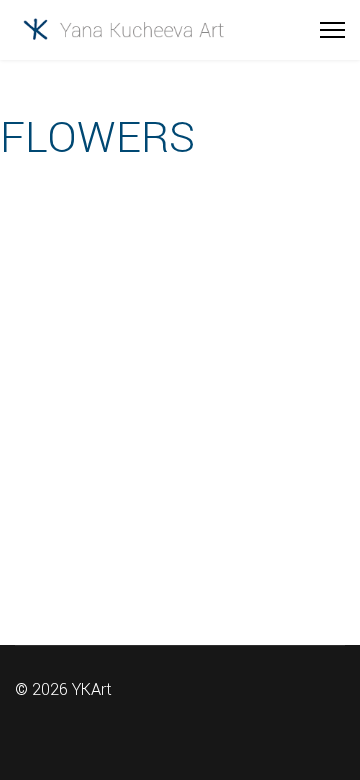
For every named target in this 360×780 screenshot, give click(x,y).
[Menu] (332, 30)
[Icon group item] (240, 720)
